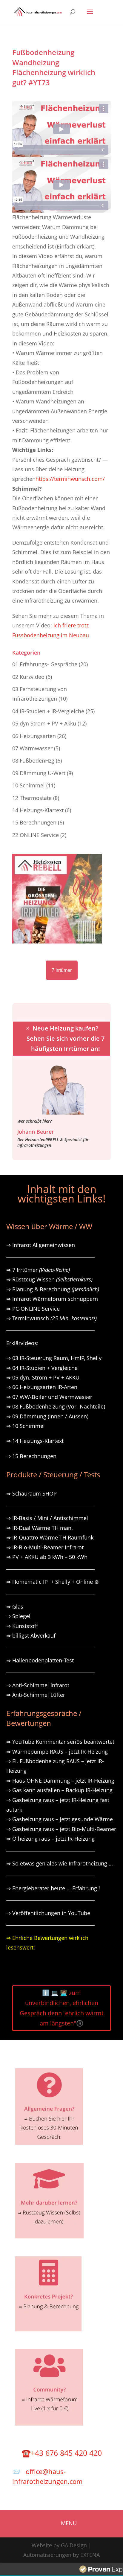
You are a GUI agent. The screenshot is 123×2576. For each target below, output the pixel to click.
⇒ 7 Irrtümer (38, 1270)
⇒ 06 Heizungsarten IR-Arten (43, 1387)
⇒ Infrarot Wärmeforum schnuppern (52, 1299)
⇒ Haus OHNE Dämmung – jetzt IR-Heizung (60, 1781)
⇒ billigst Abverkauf (31, 1635)
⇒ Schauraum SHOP (31, 1493)
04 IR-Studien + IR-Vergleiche (48, 711)
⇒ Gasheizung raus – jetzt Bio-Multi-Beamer (61, 1829)
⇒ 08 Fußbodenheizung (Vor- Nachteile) (56, 1406)
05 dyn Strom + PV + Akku (44, 723)
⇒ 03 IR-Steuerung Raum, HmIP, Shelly (54, 1358)
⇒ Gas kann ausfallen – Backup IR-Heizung (59, 1790)
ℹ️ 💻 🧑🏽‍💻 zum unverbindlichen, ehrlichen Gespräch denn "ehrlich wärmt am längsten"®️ (62, 2008)
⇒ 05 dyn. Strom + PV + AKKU (43, 1377)
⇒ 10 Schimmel (26, 1426)
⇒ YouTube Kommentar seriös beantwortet (60, 1742)
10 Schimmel (29, 785)
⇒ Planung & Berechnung (53, 1289)
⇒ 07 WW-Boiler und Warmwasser (49, 1397)
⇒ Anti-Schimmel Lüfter (36, 1695)
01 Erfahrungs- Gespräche (45, 664)
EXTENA (90, 2555)
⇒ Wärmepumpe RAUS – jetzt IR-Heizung (57, 1752)
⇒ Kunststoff (22, 1626)
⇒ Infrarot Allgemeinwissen (41, 1245)
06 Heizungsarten (34, 736)
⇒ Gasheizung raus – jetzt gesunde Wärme (60, 1819)
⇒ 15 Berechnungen (31, 1456)
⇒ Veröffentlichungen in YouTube (48, 1913)
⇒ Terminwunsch (51, 1318)
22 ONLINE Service (36, 835)
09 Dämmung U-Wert (39, 773)
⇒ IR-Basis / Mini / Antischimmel (47, 1518)
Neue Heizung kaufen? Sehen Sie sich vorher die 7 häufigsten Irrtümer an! (66, 1038)
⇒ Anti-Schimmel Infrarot (38, 1685)
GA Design (74, 2545)
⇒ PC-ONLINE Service (33, 1309)
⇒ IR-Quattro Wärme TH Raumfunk (50, 1537)
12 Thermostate (32, 798)
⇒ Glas (15, 1606)
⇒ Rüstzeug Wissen (49, 1279)
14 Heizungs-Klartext (38, 810)
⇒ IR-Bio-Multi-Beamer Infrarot (45, 1547)
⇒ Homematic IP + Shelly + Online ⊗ (53, 1582)
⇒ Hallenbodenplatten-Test (40, 1660)
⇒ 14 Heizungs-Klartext (35, 1441)
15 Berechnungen (34, 822)
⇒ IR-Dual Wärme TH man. (40, 1528)
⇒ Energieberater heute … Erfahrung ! (53, 1888)
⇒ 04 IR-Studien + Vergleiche (42, 1368)
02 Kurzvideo (28, 677)
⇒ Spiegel (18, 1616)
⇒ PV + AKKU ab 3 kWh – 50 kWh (47, 1557)
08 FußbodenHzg (33, 760)
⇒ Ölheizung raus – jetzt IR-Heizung (50, 1839)
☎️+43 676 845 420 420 (62, 2453)
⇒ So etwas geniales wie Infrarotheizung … (60, 1863)
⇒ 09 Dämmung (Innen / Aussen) (47, 1416)
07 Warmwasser (32, 748)
